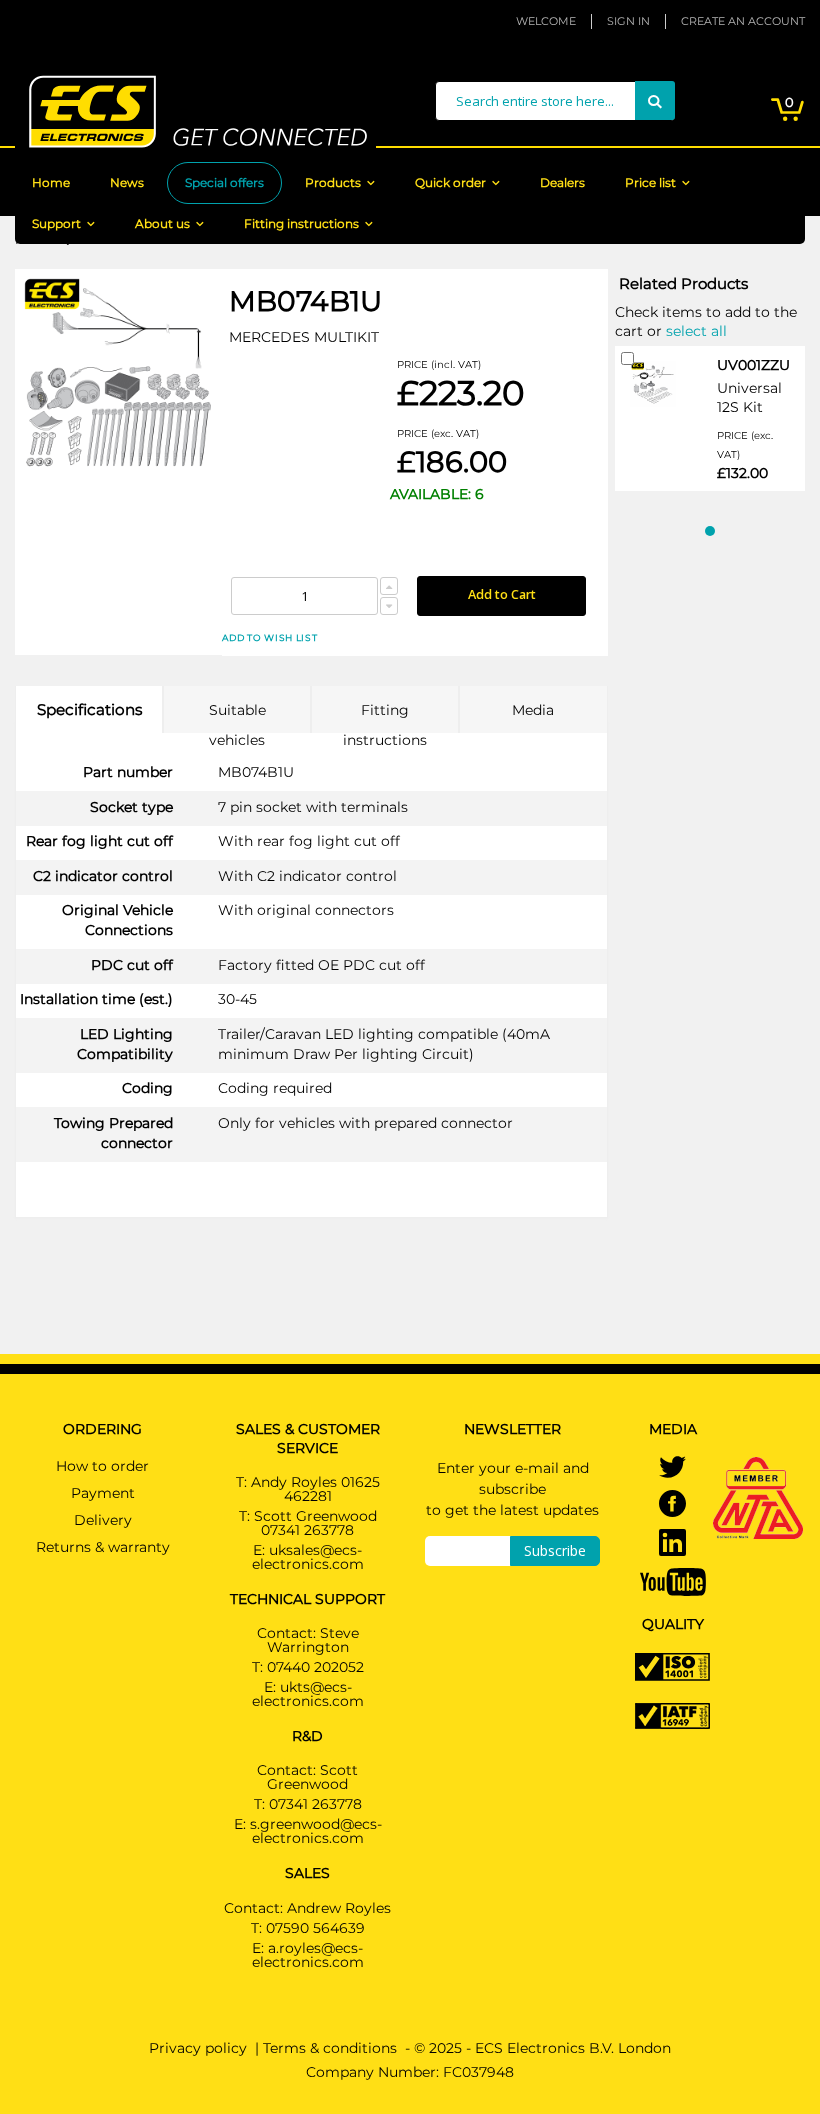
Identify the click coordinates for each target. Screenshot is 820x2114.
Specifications (89, 709)
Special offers (224, 182)
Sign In (628, 21)
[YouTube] (673, 1580)
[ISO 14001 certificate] (672, 1666)
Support (56, 223)
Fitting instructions (301, 223)
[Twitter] (672, 1469)
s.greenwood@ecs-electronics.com (316, 1831)
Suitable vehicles (237, 717)
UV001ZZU (753, 365)
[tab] (89, 709)
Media (533, 710)
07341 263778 (315, 1804)
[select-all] (696, 330)
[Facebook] (672, 1505)
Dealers (562, 182)
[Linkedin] (672, 1544)
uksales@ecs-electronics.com (308, 1557)
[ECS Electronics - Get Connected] (195, 111)
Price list (650, 182)
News (127, 182)
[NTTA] (758, 1470)
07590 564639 (315, 1928)
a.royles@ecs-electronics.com (308, 1955)
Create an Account (743, 21)
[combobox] (555, 101)
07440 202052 (315, 1667)
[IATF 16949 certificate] (672, 1715)
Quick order (450, 182)
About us (162, 223)
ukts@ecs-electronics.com (308, 1694)
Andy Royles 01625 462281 (315, 1489)
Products (333, 182)
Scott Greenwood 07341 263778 (315, 1523)
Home (51, 182)
